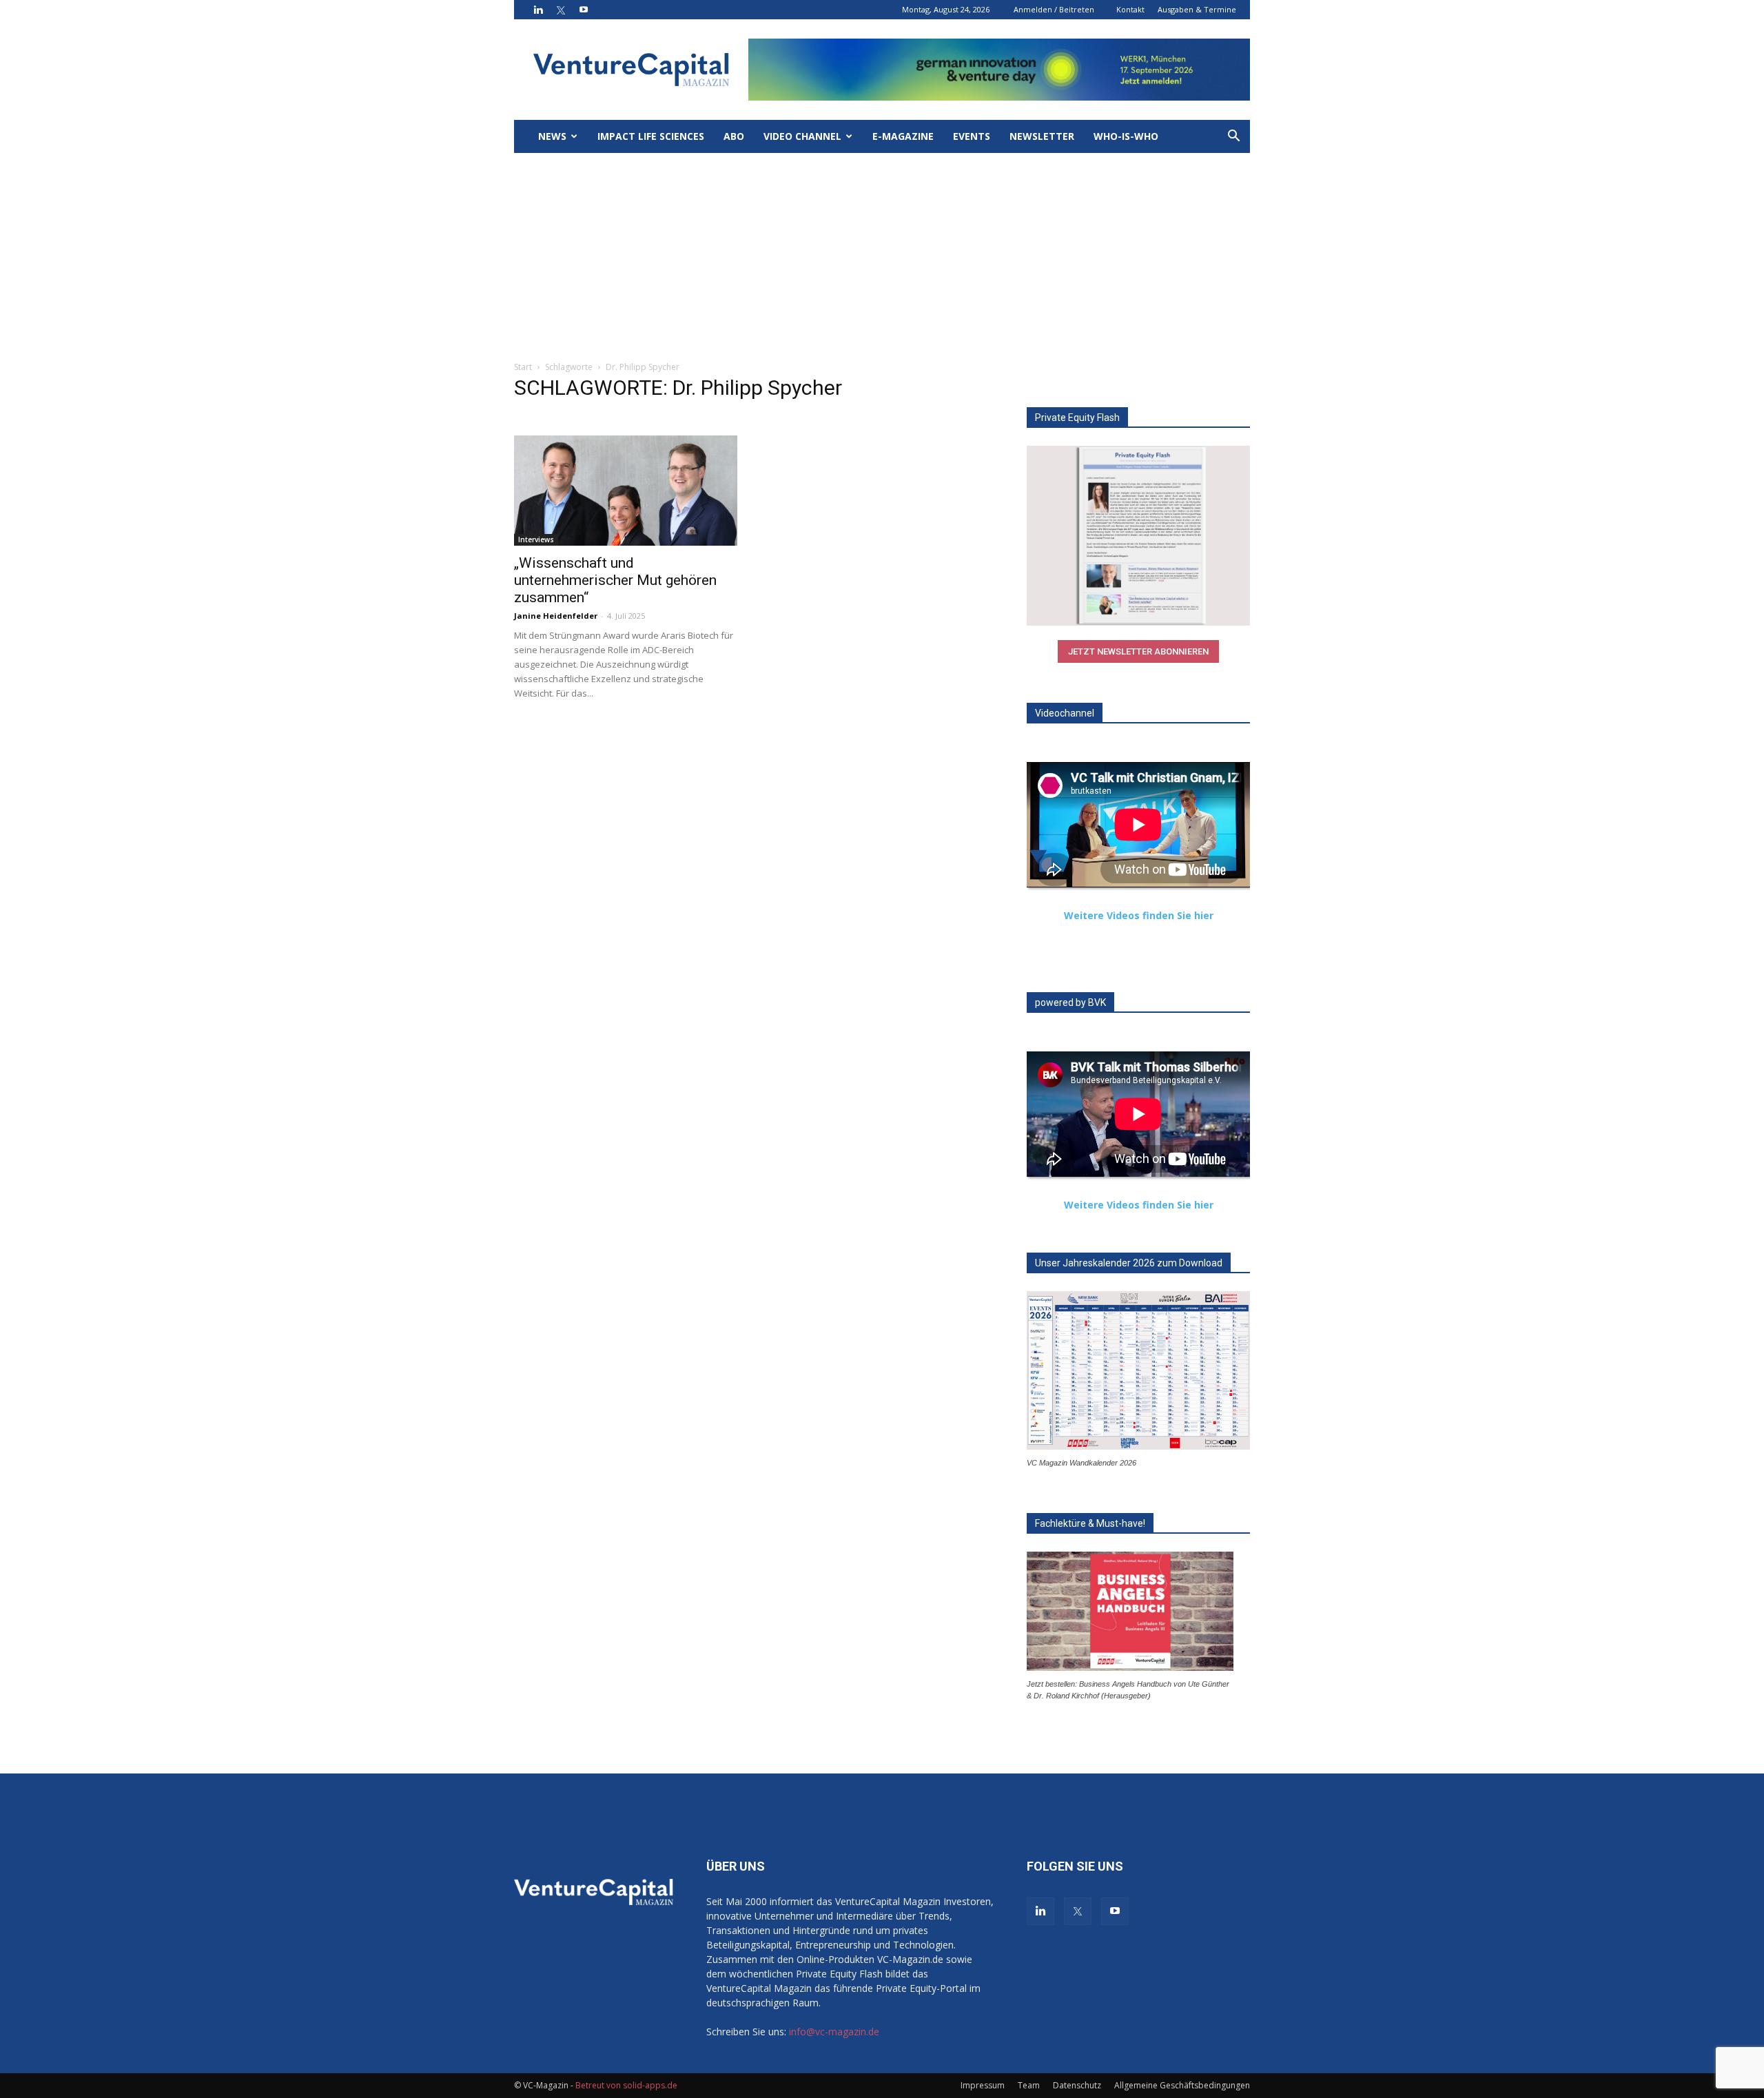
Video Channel (802, 136)
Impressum (983, 2085)
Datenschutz (1077, 2085)
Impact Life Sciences (651, 136)
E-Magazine (903, 136)
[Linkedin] (538, 10)
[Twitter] (561, 10)
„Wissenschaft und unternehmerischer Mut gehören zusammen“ (615, 580)
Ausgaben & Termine (1197, 9)
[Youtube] (584, 10)
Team (1029, 2085)
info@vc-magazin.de (834, 2032)
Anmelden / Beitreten (1054, 9)
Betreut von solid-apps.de (626, 2085)
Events (972, 136)
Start (523, 367)
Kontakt (1130, 9)
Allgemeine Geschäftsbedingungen (1182, 2085)
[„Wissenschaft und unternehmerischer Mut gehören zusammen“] (626, 491)
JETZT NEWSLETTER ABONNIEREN (1138, 651)
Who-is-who (1126, 136)
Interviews (536, 539)
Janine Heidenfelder (556, 616)
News (552, 136)
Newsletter (1042, 136)
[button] (1233, 137)
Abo (734, 136)
